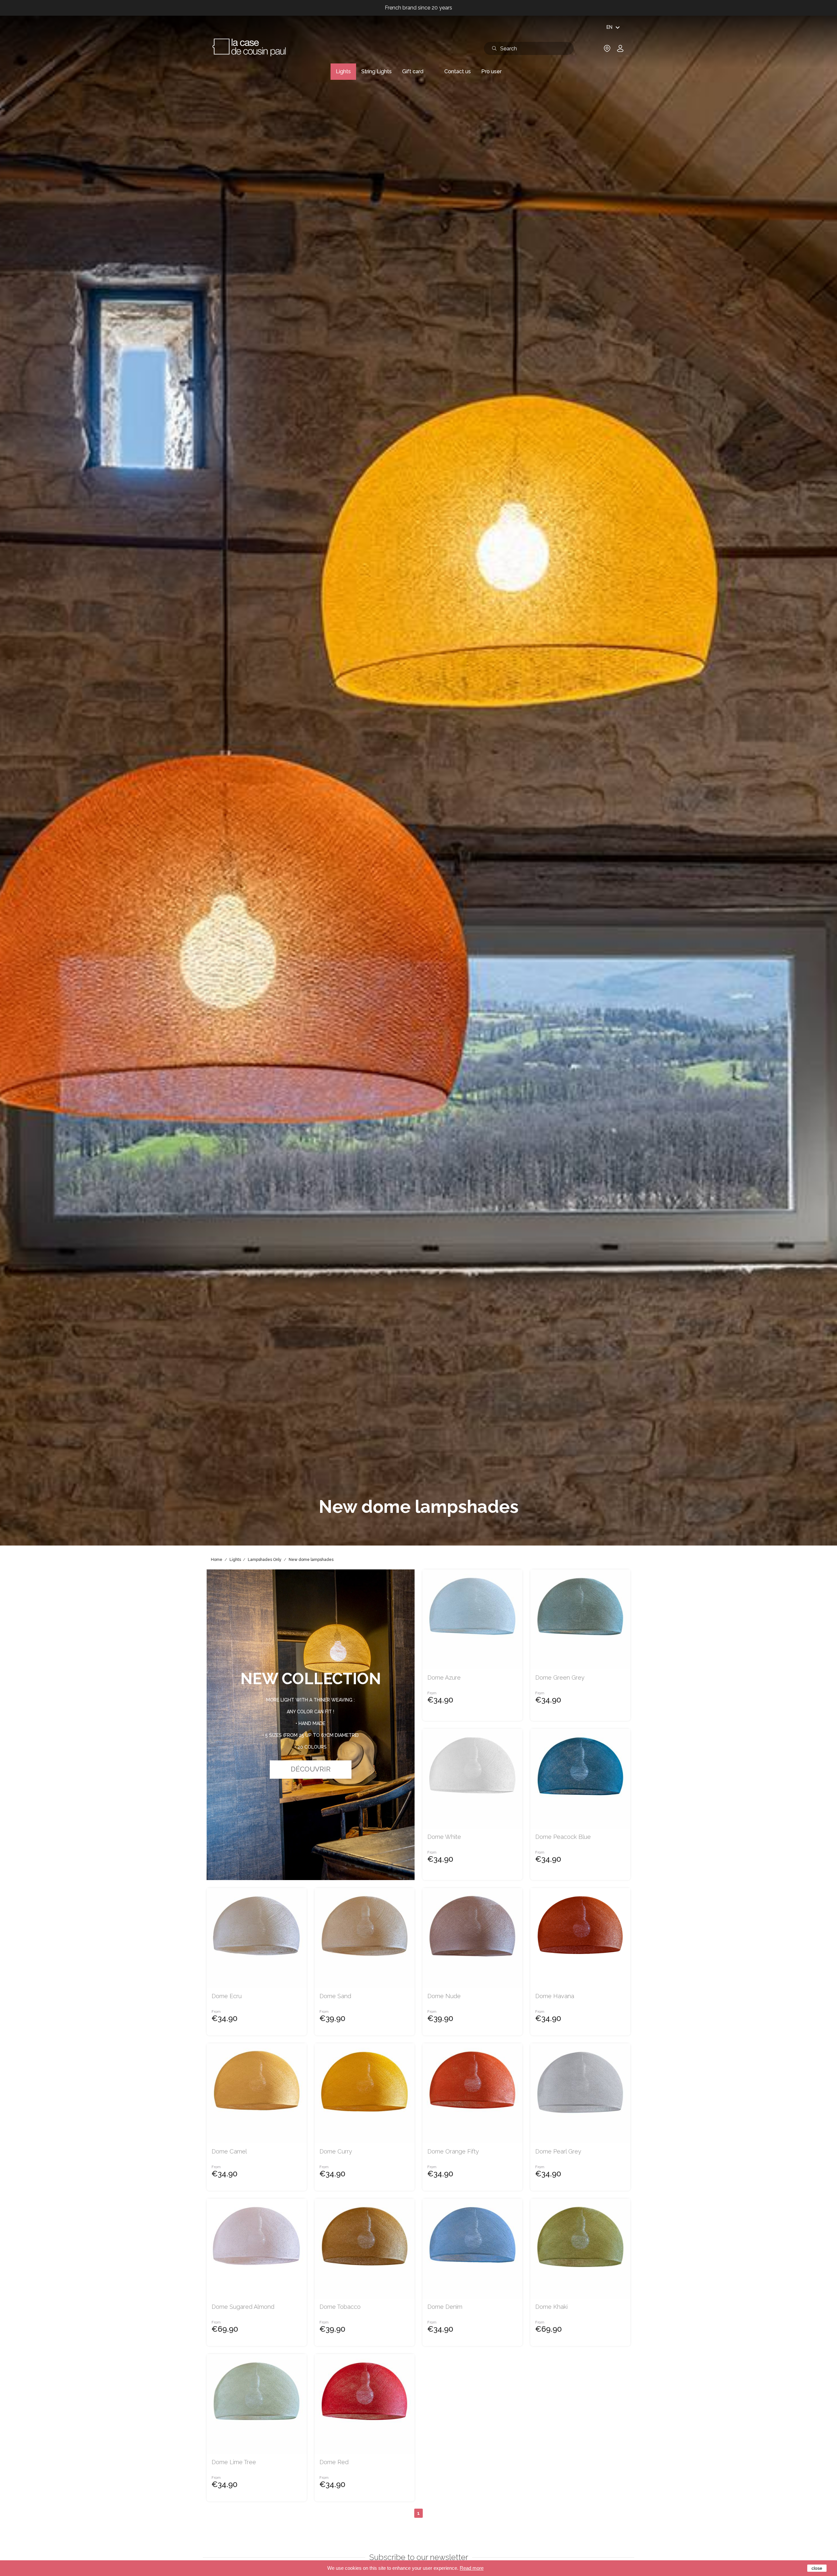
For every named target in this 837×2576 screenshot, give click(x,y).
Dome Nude (444, 1996)
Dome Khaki (551, 2307)
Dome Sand (335, 1996)
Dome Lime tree (234, 2462)
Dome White (444, 1837)
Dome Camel (229, 2152)
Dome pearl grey (558, 2152)
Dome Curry (336, 2152)
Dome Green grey (560, 1678)
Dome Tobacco (340, 2307)
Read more (472, 2568)
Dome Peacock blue (563, 1837)
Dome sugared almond (243, 2307)
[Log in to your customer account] (620, 51)
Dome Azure (444, 1678)
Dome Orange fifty (453, 2152)
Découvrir (311, 1769)
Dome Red (334, 2462)
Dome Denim (445, 2307)
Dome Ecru (227, 1996)
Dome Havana (555, 1996)
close (817, 2568)
